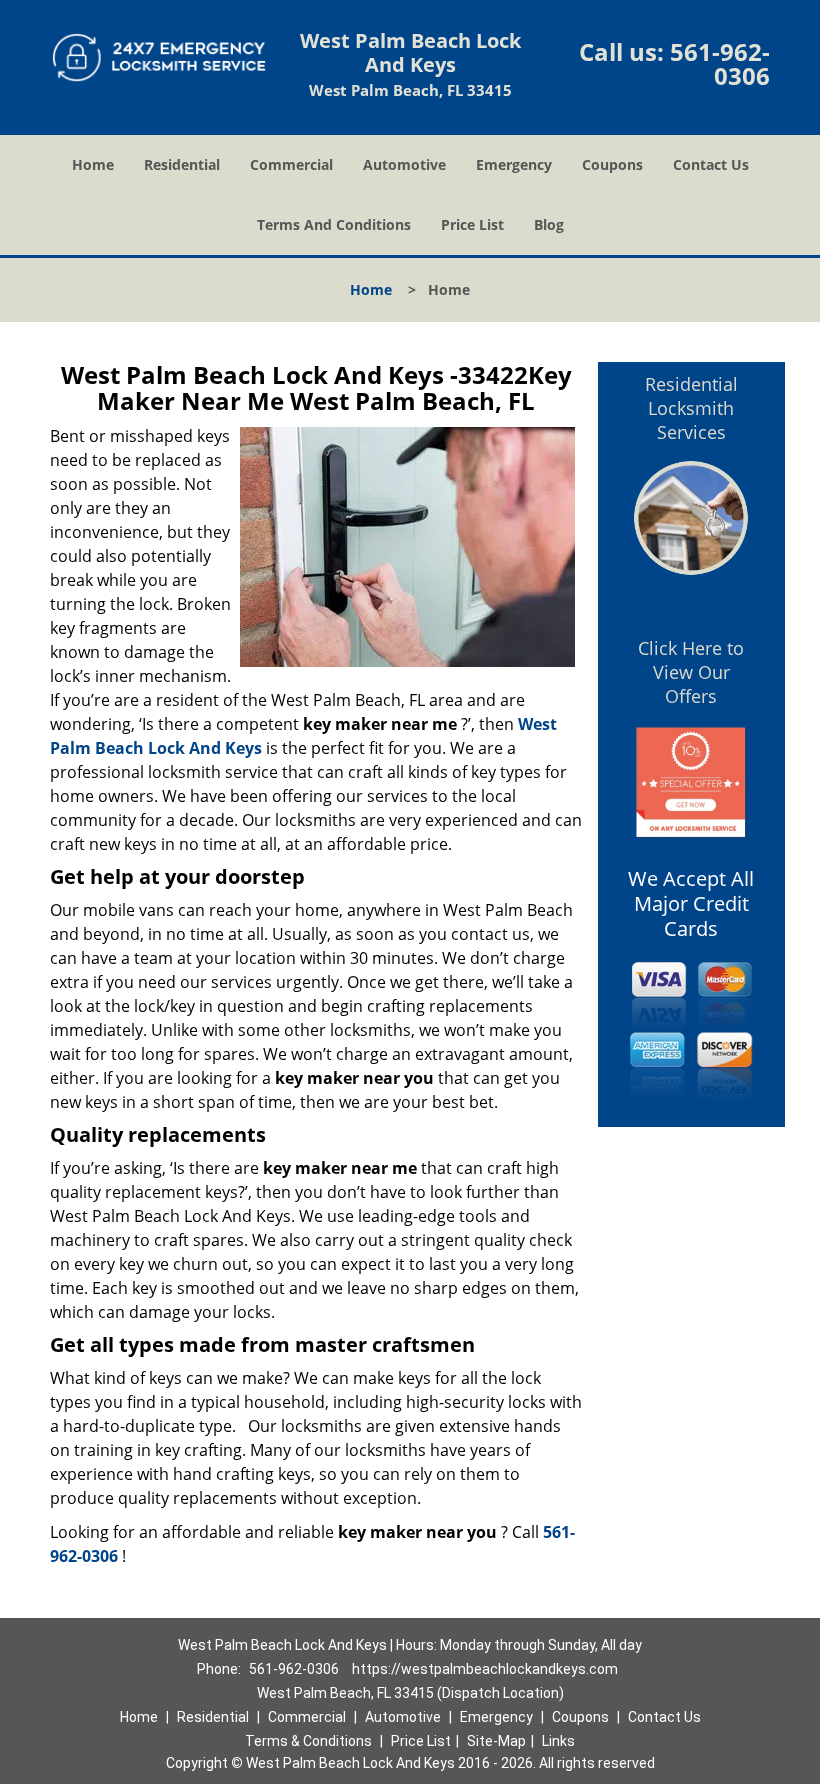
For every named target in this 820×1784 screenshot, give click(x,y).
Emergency (514, 164)
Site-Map (496, 1741)
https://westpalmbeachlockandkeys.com (485, 1669)
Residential (182, 164)
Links (558, 1741)
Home (93, 164)
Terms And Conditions (334, 224)
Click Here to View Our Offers (691, 672)
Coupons (612, 164)
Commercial (291, 164)
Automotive (404, 164)
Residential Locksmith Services (691, 408)
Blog (549, 224)
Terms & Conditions (308, 1741)
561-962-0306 (720, 63)
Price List (472, 224)
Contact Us (711, 164)
